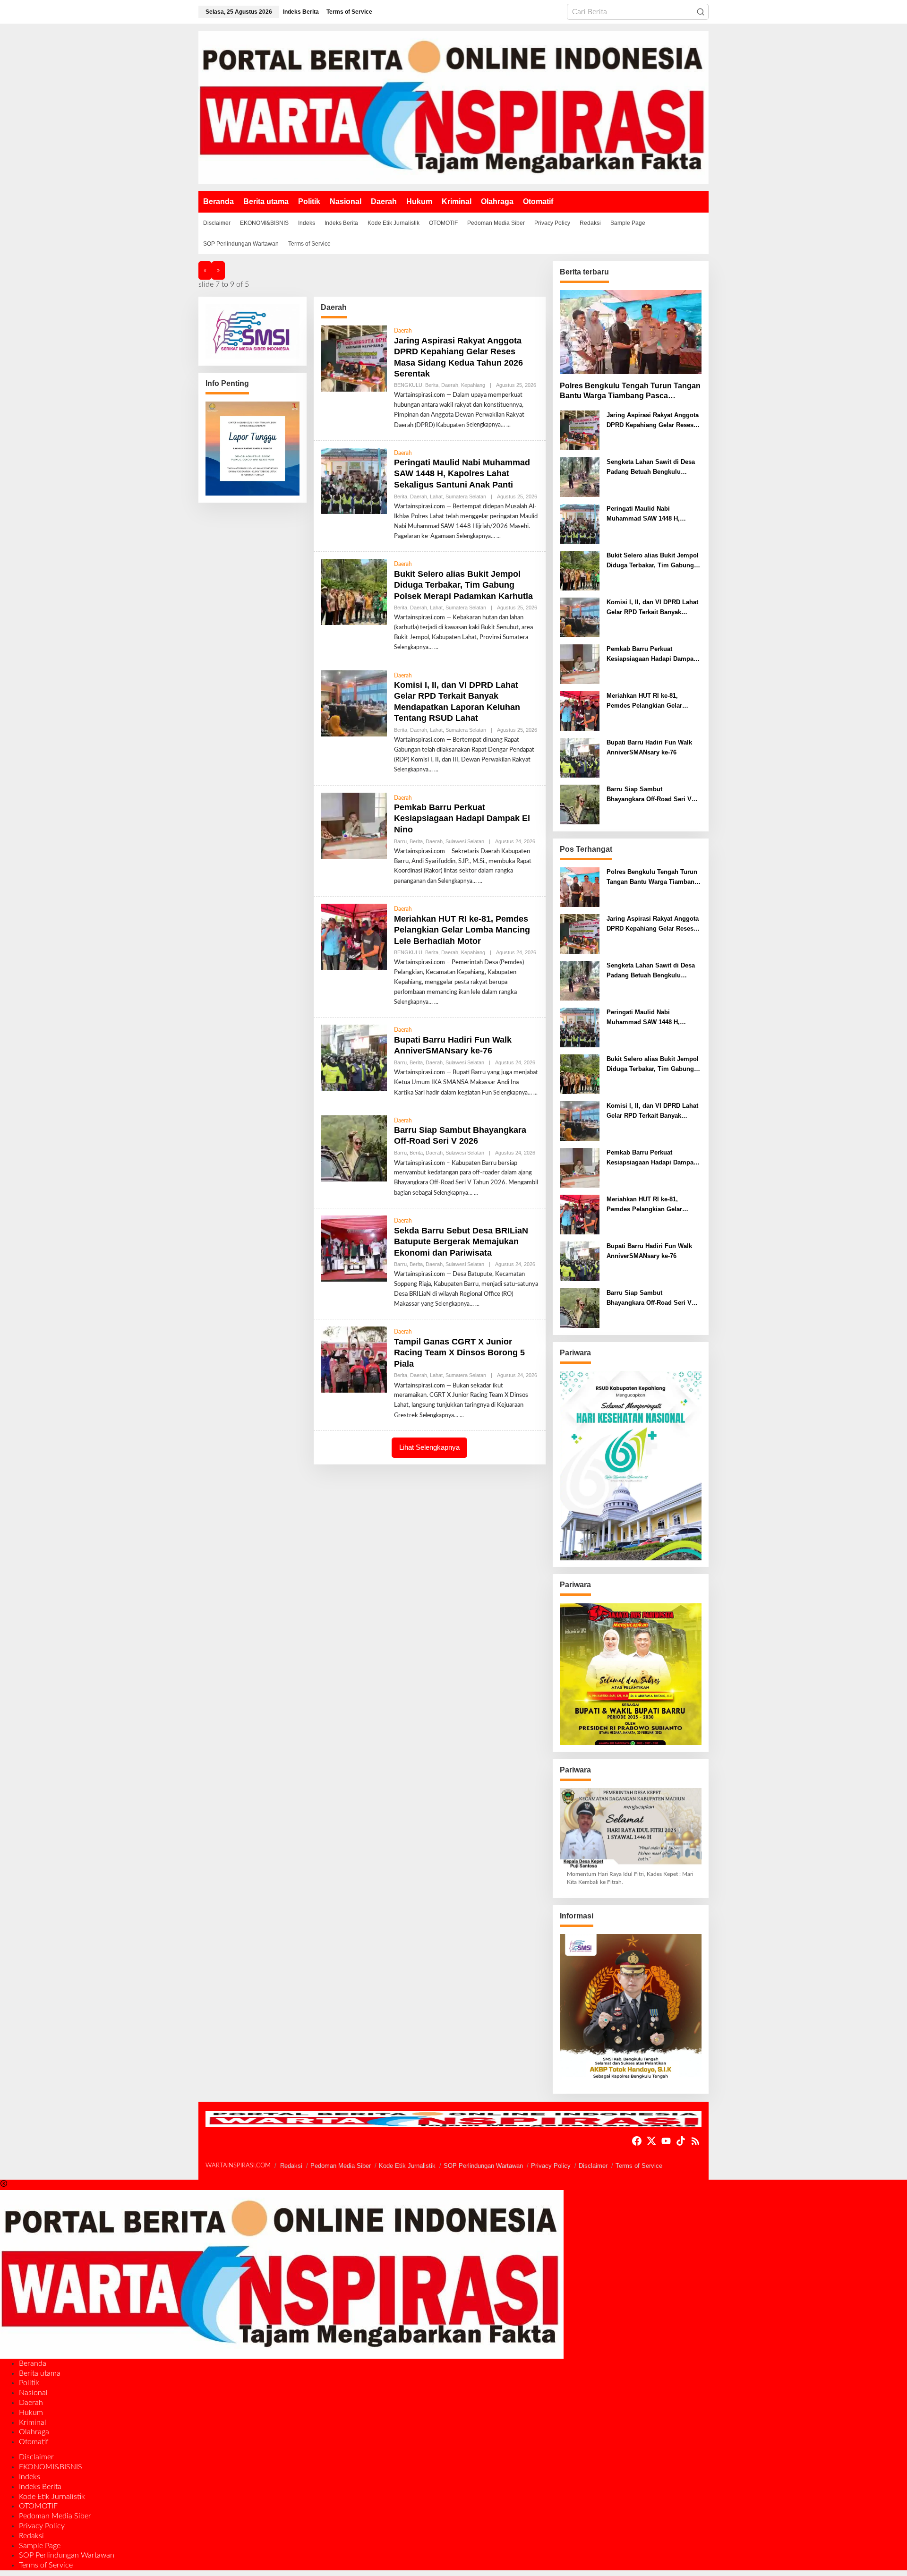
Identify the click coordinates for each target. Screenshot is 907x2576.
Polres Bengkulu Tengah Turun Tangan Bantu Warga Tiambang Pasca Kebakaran (630, 391)
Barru (400, 841)
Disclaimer (593, 2166)
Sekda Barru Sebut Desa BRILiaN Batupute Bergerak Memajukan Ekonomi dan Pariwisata (461, 1242)
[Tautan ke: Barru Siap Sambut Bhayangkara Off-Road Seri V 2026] (354, 1148)
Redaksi (291, 2166)
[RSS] (695, 2141)
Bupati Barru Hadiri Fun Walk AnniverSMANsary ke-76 (649, 747)
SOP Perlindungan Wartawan (483, 2166)
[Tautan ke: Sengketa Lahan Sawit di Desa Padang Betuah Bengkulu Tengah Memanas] (580, 477)
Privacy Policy (551, 2166)
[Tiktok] (681, 2141)
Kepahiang (473, 385)
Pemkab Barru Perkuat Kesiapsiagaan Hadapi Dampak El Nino (462, 818)
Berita (432, 385)
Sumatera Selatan (466, 496)
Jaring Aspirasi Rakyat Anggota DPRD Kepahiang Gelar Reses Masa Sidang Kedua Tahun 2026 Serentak (653, 421)
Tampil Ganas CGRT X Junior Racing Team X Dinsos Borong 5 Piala (459, 1353)
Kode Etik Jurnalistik (407, 2166)
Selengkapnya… (486, 425)
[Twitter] (651, 2141)
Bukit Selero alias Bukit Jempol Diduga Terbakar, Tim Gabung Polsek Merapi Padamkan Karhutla (463, 585)
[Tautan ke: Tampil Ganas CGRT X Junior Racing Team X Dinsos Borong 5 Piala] (354, 1360)
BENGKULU (408, 385)
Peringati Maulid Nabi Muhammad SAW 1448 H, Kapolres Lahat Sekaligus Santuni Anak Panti (462, 474)
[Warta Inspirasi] (453, 107)
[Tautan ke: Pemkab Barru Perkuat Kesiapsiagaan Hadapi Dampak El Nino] (354, 826)
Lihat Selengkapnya (429, 1447)
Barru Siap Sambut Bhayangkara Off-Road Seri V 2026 (460, 1135)
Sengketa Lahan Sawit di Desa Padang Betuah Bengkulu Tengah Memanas (651, 468)
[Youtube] (666, 2141)
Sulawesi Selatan (465, 841)
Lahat (436, 496)
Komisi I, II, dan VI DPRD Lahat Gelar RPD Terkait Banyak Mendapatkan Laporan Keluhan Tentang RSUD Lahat (652, 608)
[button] (701, 12)
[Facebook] (637, 2141)
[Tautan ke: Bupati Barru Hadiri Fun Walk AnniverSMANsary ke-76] (354, 1058)
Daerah (403, 331)
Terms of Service (639, 2166)
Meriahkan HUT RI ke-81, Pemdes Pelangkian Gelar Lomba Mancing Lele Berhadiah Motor (462, 930)
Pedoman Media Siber (341, 2166)
